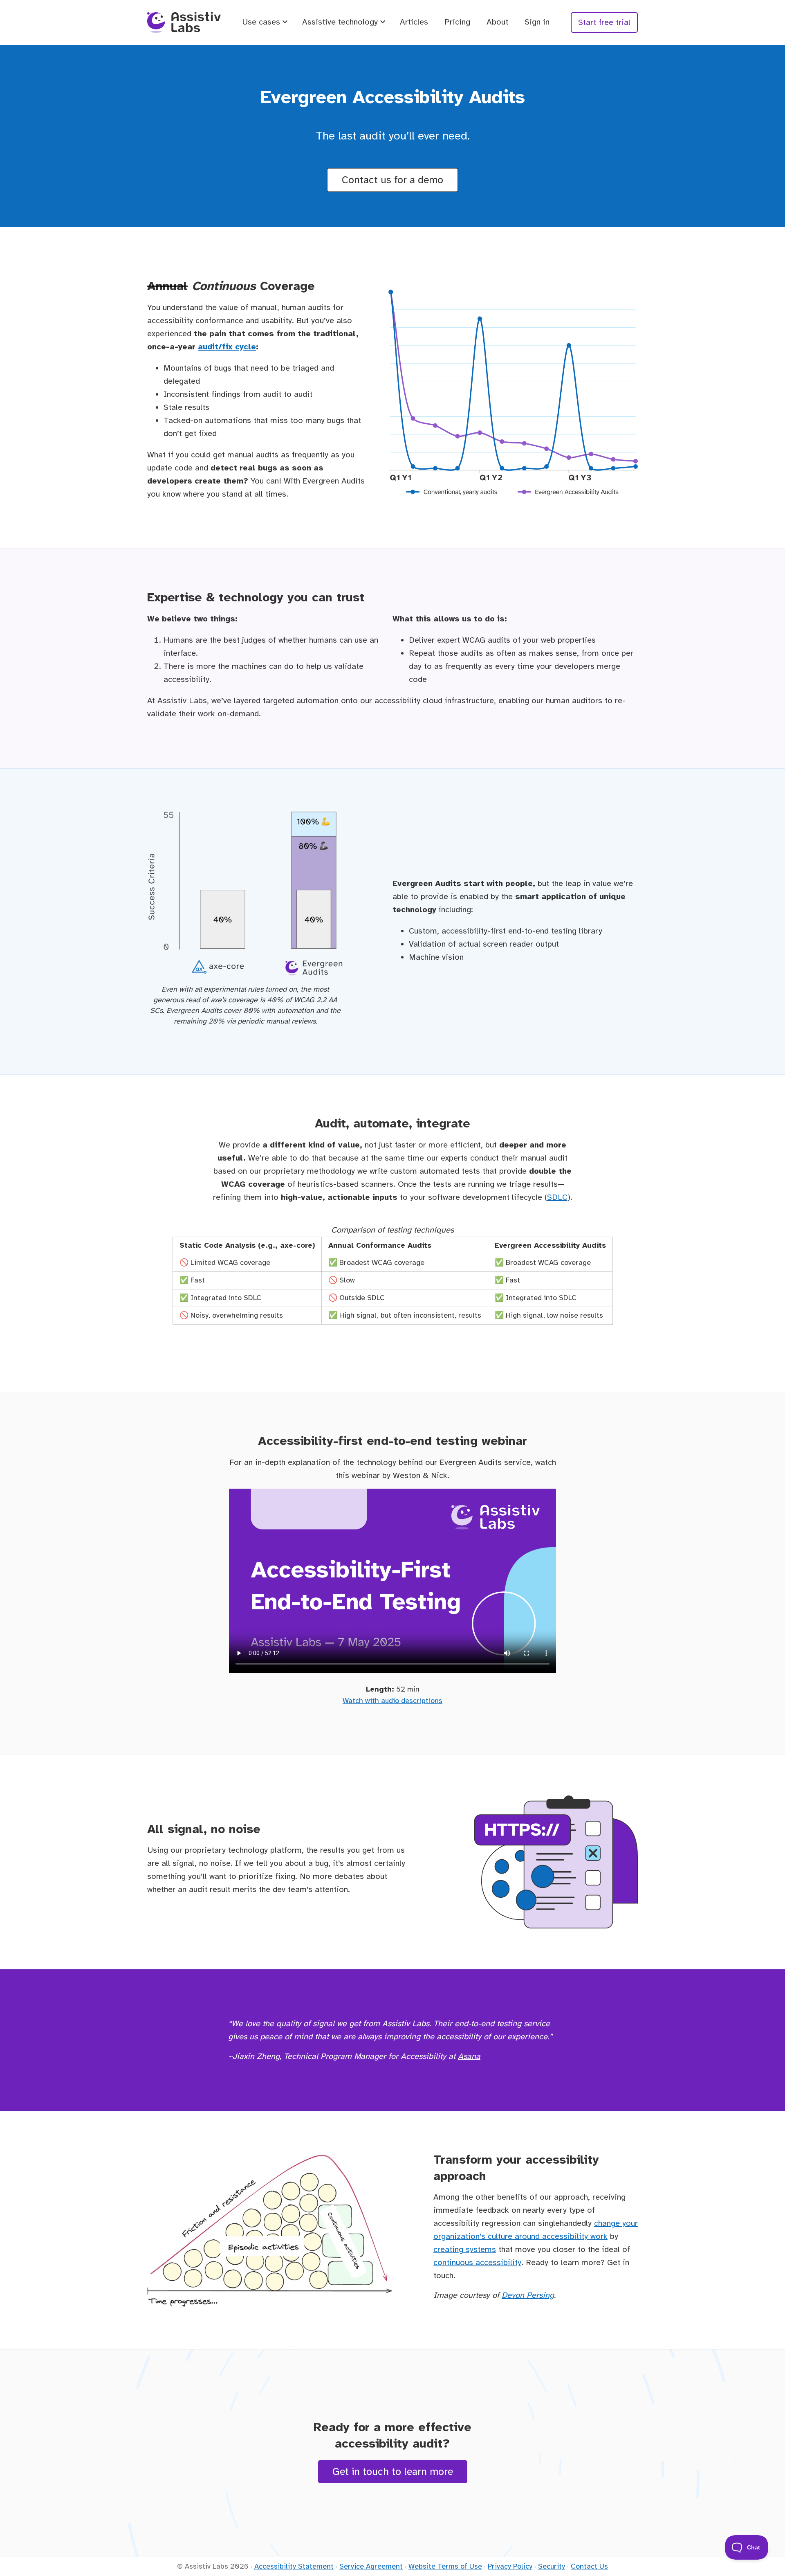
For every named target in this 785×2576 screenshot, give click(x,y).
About (497, 22)
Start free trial (604, 22)
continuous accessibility (477, 2262)
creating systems (465, 2249)
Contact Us (589, 2566)
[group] (393, 1274)
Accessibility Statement (294, 2566)
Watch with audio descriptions (392, 1701)
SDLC (557, 1197)
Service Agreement (371, 2566)
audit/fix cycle (227, 347)
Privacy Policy (510, 2566)
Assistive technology (340, 22)
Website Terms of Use (445, 2566)
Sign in (537, 22)
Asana (469, 2056)
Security (552, 2566)
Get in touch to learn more (393, 2471)
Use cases (261, 22)
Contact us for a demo (392, 180)
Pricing (457, 22)
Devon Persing (528, 2295)
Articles (414, 22)
